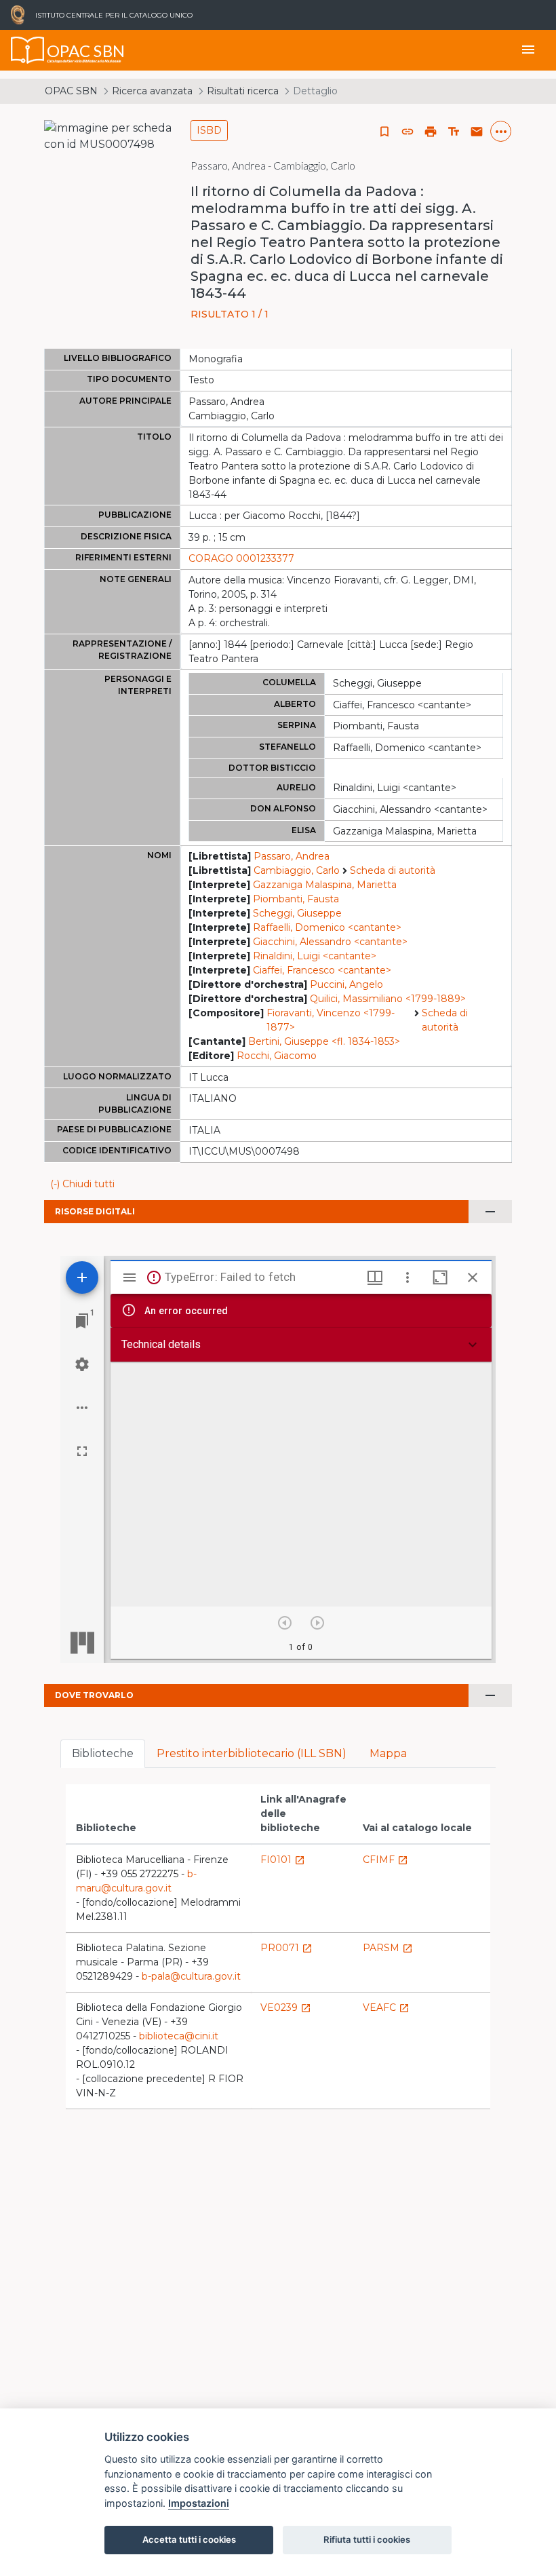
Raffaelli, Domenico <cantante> (327, 927)
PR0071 (286, 1948)
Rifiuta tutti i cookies (367, 2539)
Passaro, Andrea (292, 856)
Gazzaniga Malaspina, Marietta (325, 885)
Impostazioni (199, 2503)
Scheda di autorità (393, 870)
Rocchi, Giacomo (277, 1056)
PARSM (388, 1948)
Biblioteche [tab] (103, 1753)
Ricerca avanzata (152, 91)
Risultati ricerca (243, 91)
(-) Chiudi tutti (82, 1184)
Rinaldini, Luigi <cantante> (315, 956)
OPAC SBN (71, 91)
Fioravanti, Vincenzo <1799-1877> (331, 1020)
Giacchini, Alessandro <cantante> (330, 942)
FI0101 (283, 1860)
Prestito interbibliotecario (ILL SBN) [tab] (252, 1753)
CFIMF (385, 1860)
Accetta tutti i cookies (189, 2539)
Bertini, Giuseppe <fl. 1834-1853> (324, 1041)
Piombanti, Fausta (296, 899)
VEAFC (386, 2007)
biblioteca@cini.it (179, 2036)
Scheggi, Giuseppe (297, 913)
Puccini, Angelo (346, 984)
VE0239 (286, 2007)
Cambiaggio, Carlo (297, 870)
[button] (408, 132)
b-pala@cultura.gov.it (191, 1976)
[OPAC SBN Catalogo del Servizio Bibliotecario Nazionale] (28, 50)
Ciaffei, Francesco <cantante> (322, 970)
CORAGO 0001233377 (241, 558)
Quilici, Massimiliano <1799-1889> (388, 999)
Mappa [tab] (388, 1753)
